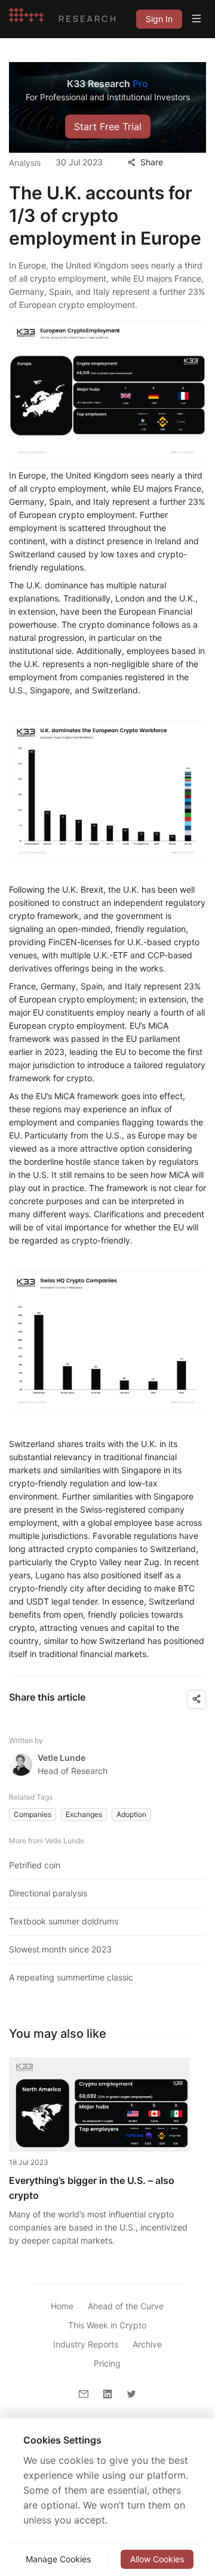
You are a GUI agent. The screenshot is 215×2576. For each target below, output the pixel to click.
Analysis (25, 163)
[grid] (159, 19)
